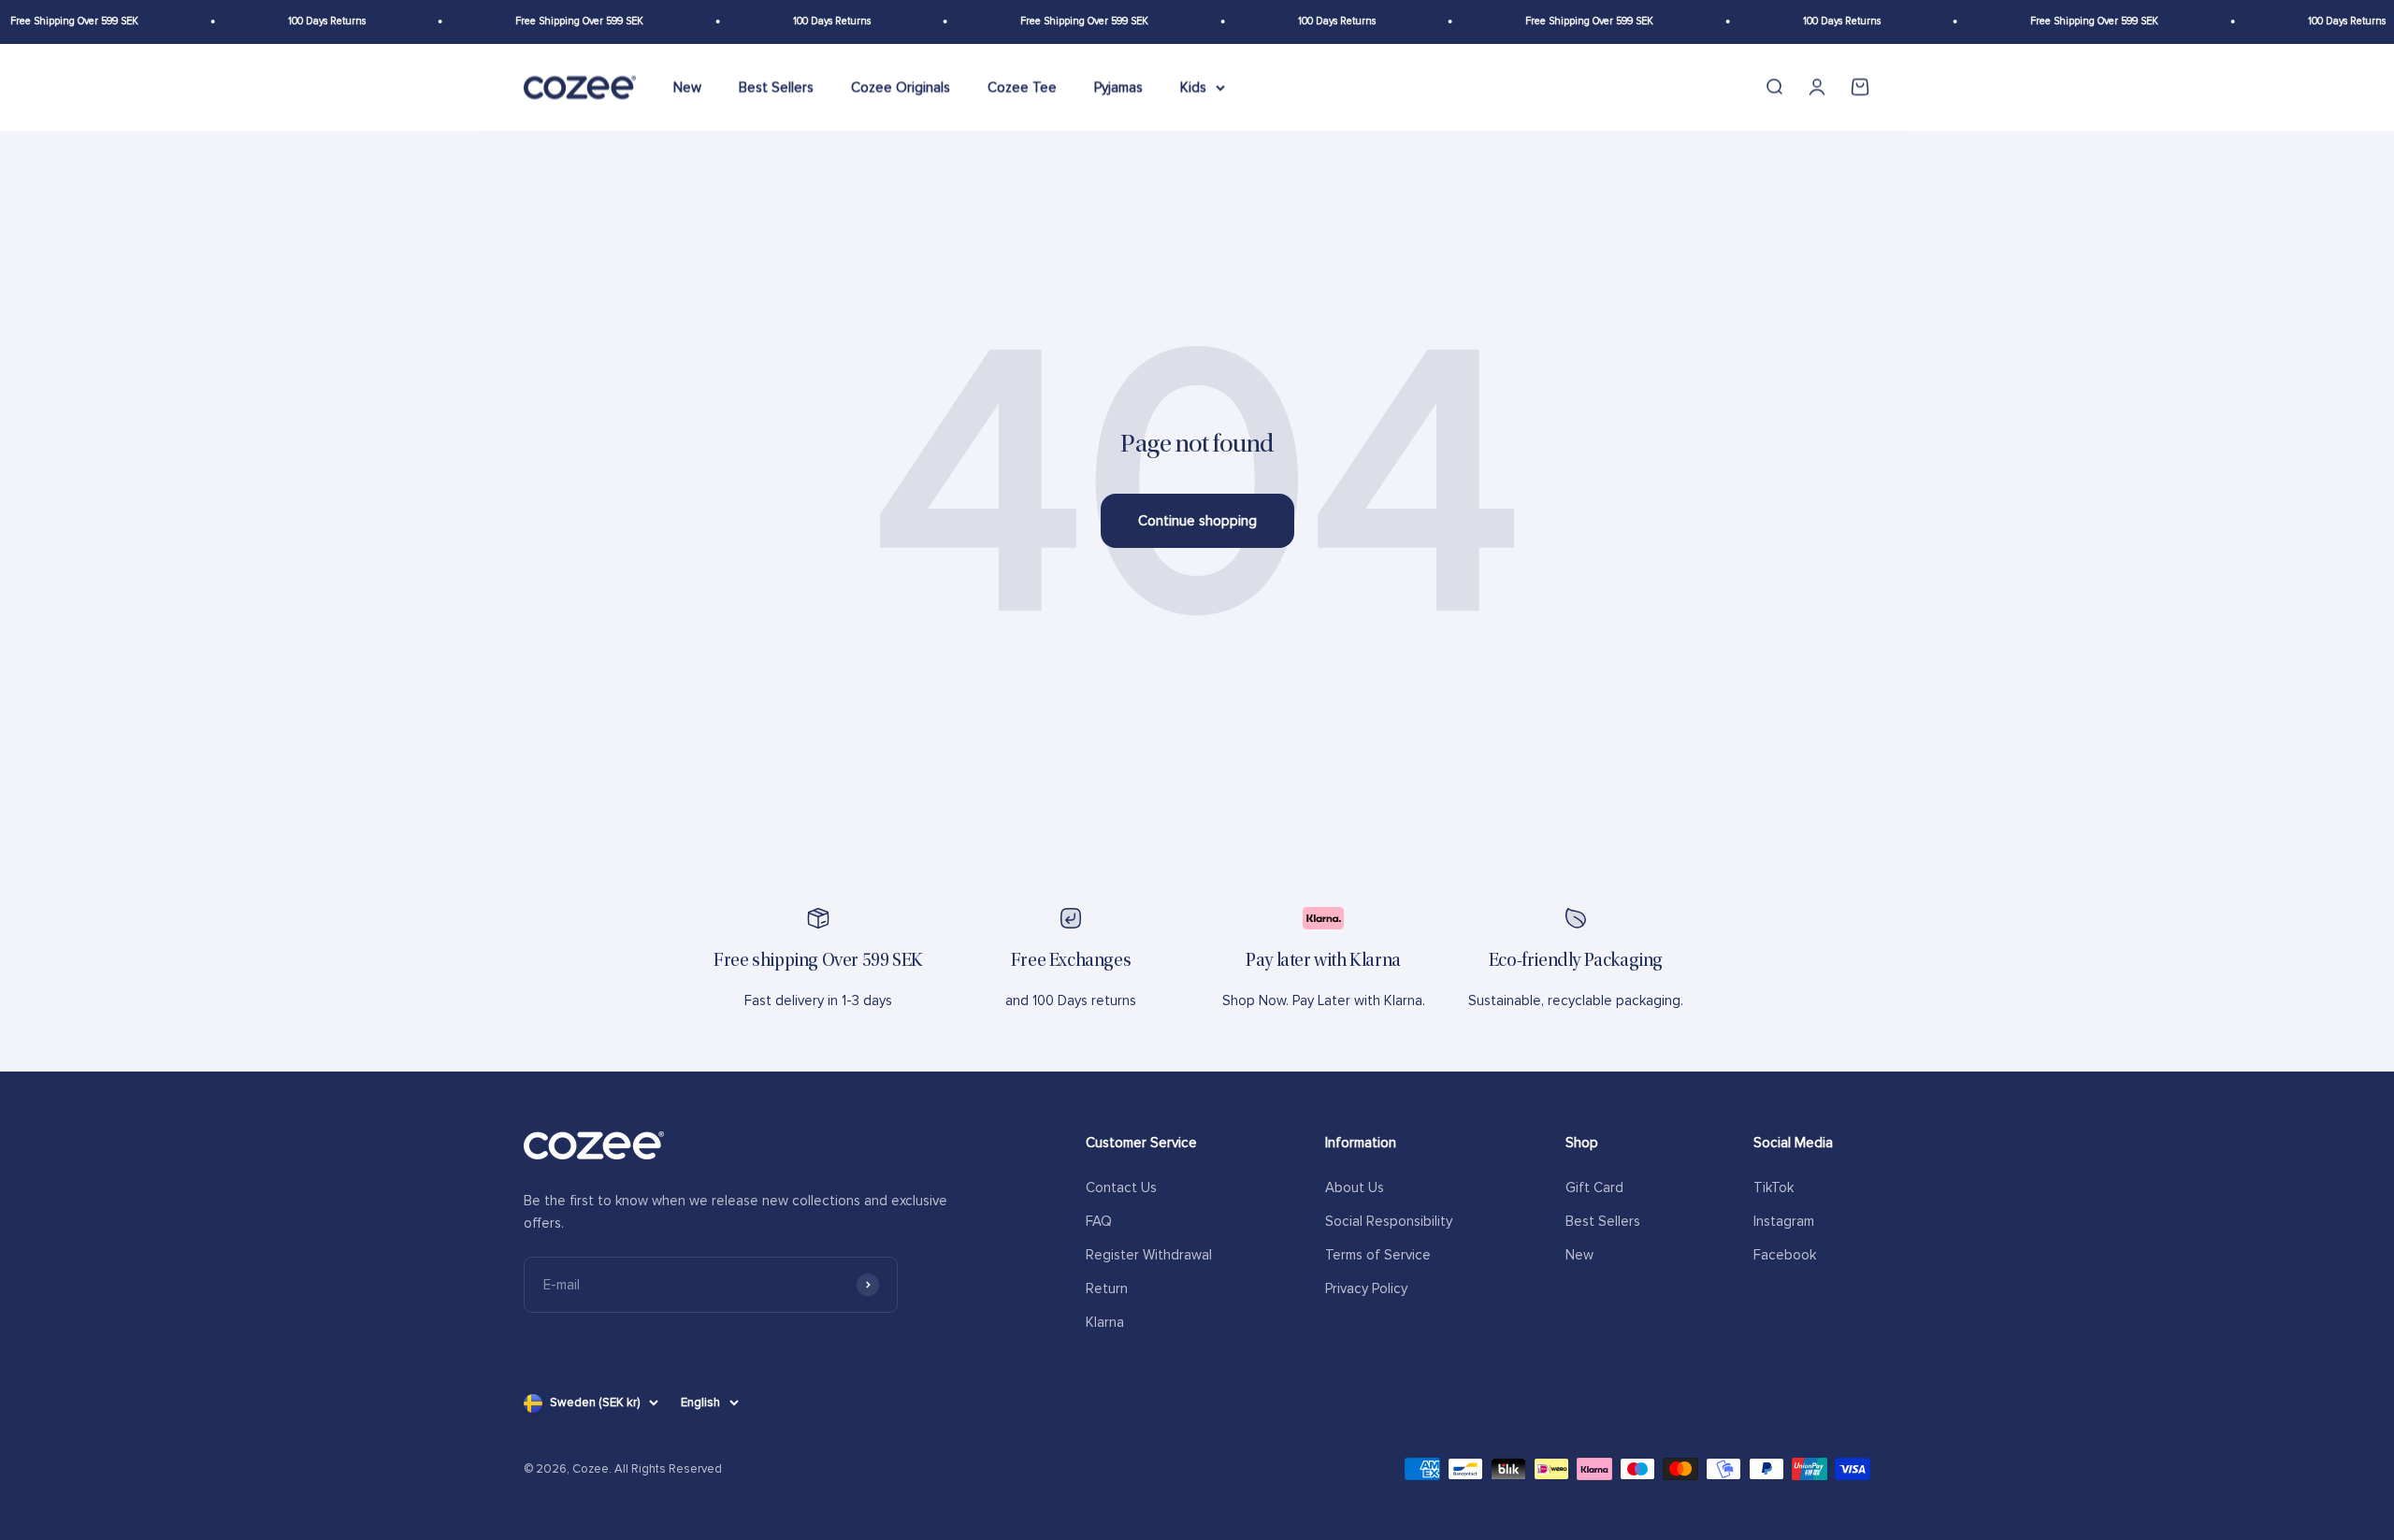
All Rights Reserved (668, 1469)
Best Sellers (776, 87)
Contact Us (1121, 1187)
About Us (1355, 1187)
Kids (1193, 87)
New (687, 87)
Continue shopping (1197, 521)
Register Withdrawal (1149, 1255)
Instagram (1784, 1221)
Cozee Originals (901, 87)
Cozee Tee (1022, 87)
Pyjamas (1118, 87)
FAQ (1099, 1221)
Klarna (1105, 1322)
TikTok (1774, 1187)
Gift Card (1594, 1187)
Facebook (1785, 1255)
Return (1107, 1288)
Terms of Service (1378, 1255)
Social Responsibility (1389, 1221)
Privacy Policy (1366, 1288)
